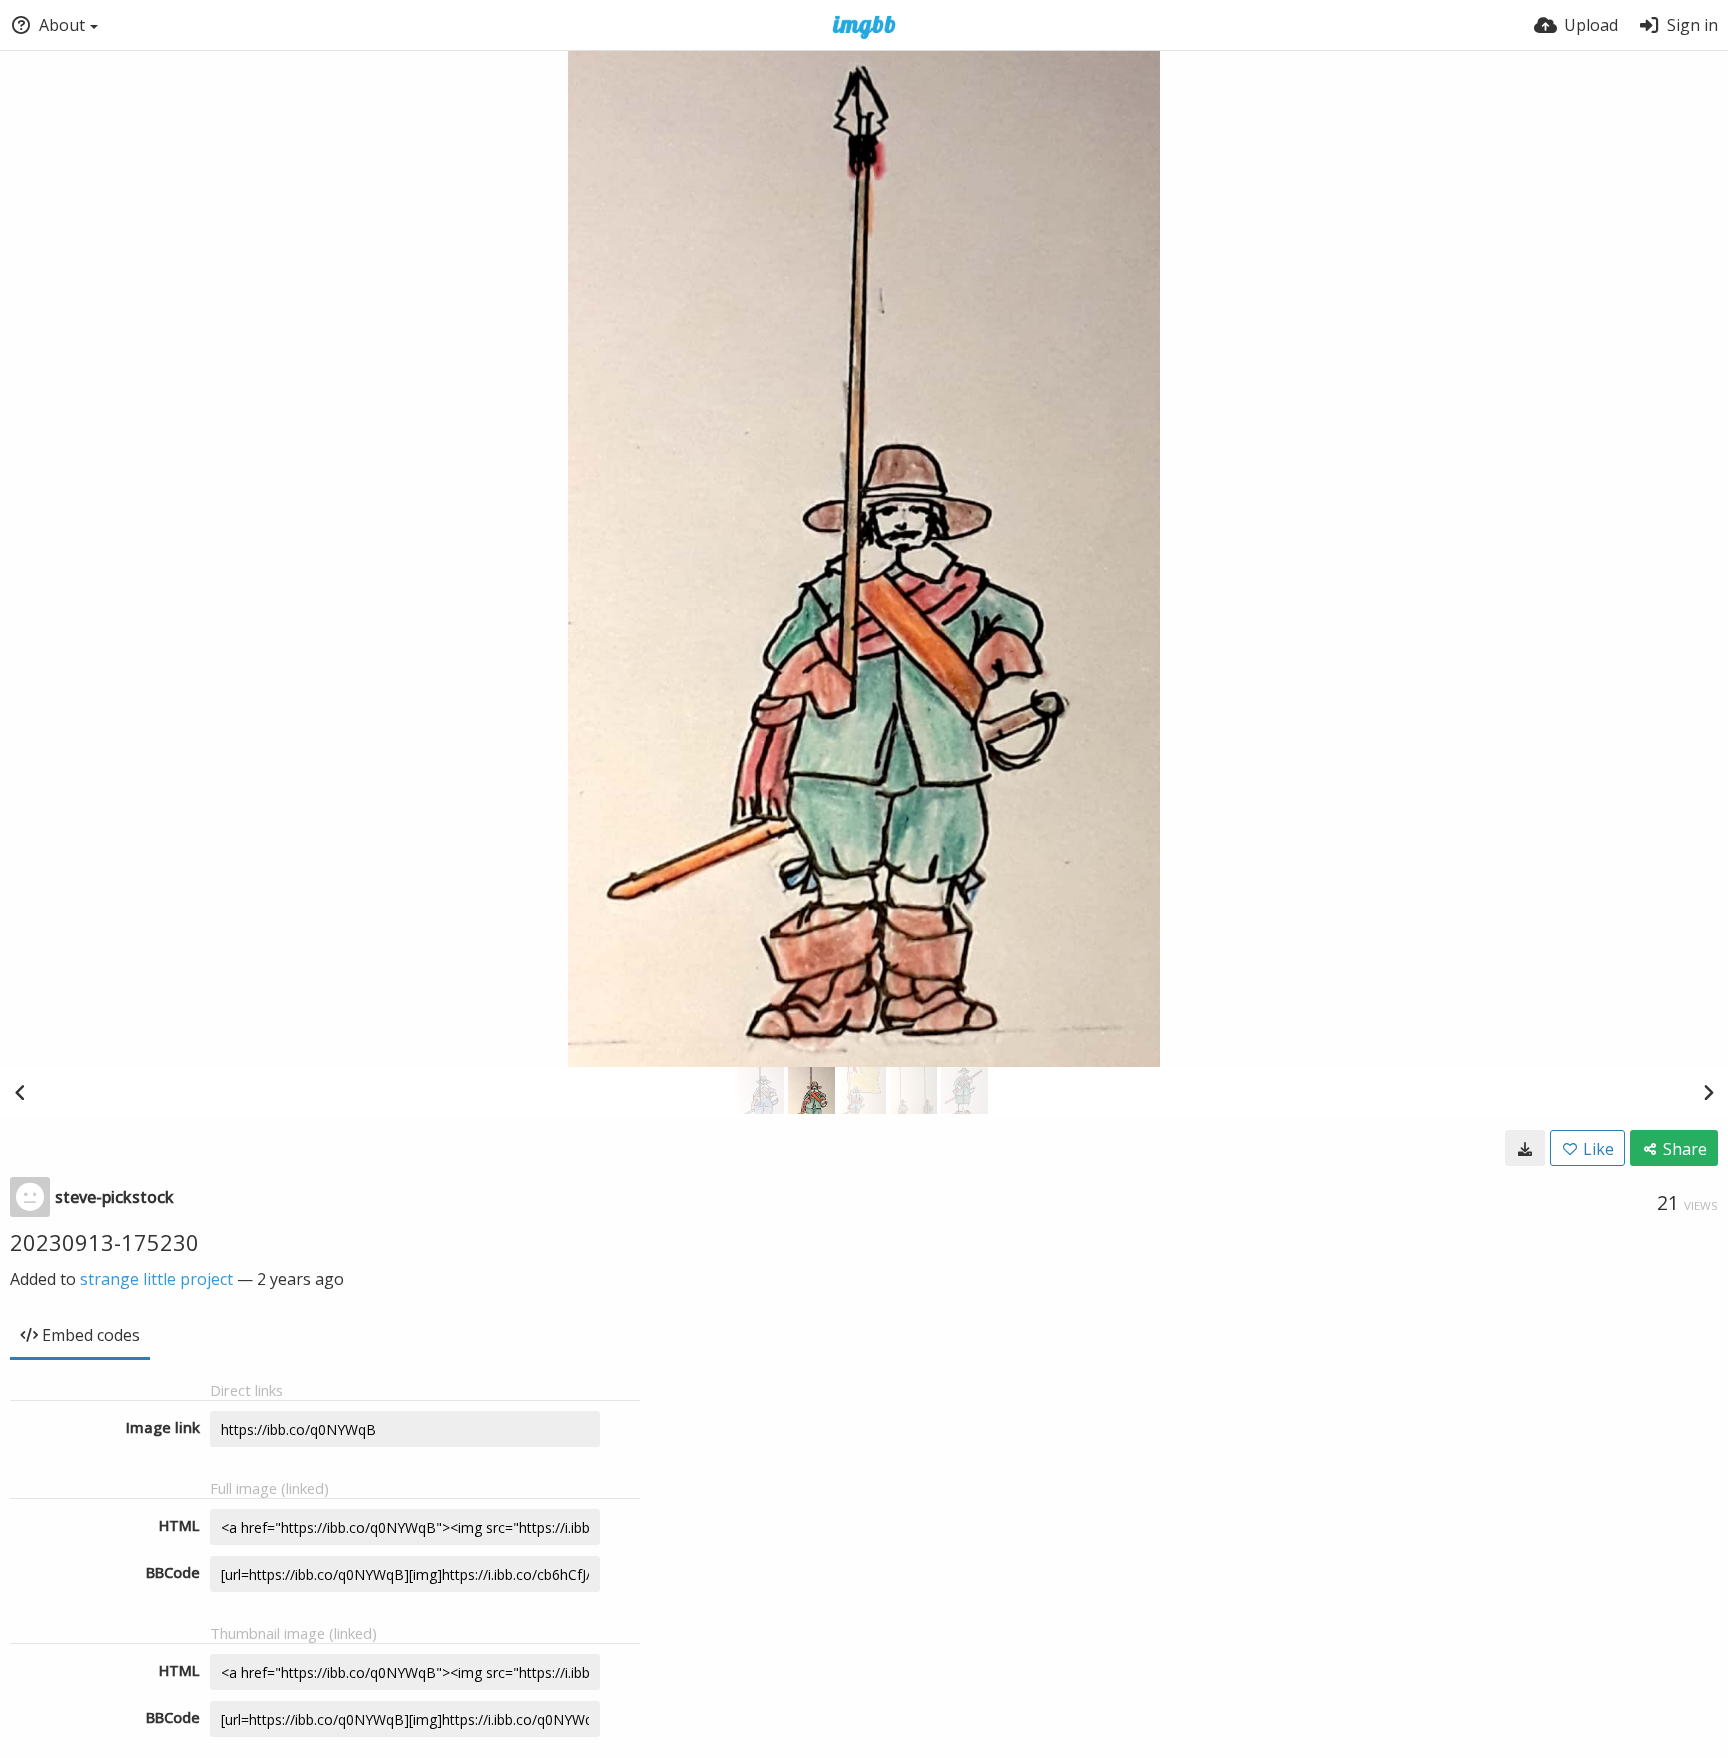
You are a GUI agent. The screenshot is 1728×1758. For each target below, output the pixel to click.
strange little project (156, 1279)
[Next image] (1708, 1092)
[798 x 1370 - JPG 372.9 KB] (1525, 1148)
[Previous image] (20, 1092)
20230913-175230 (104, 1242)
